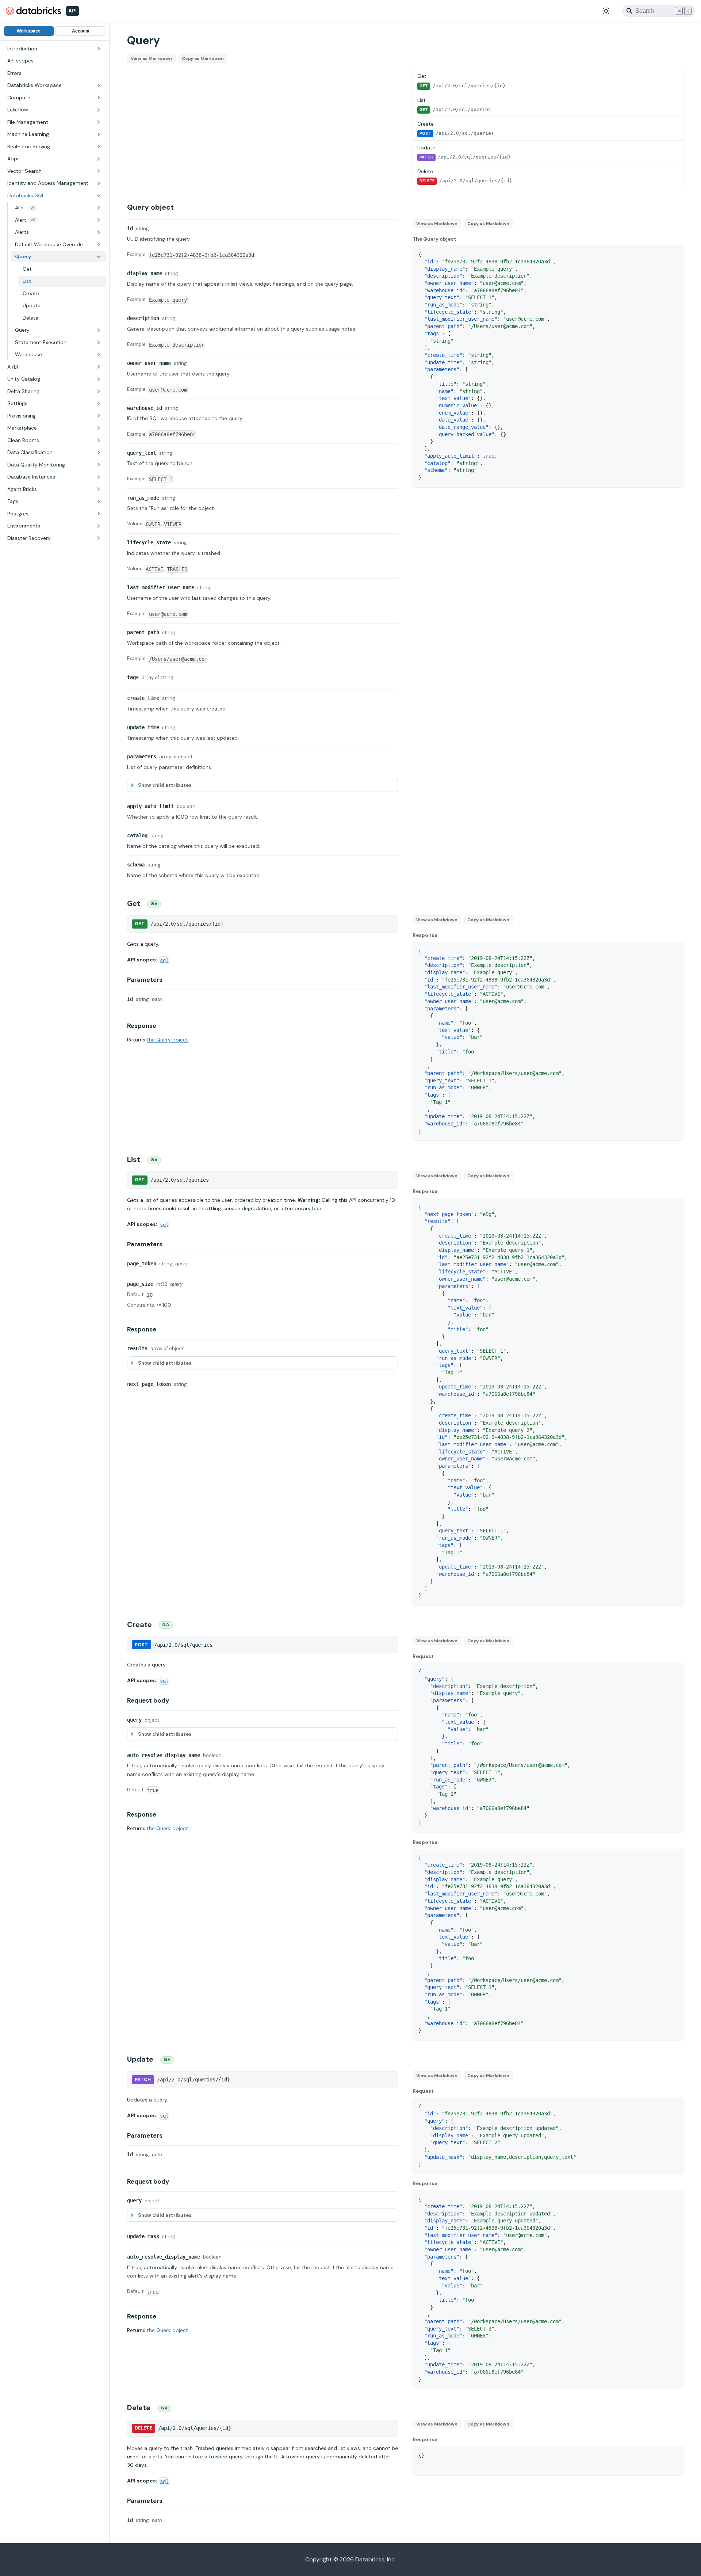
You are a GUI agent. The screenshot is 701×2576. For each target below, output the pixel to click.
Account (81, 31)
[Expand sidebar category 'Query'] (99, 330)
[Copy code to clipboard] (675, 254)
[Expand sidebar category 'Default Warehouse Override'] (99, 245)
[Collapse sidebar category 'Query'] (99, 257)
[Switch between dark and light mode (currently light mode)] (606, 11)
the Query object (167, 1040)
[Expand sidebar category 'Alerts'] (99, 232)
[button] (54, 85)
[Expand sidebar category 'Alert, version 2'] (99, 220)
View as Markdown (151, 58)
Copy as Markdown (203, 58)
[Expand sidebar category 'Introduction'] (99, 49)
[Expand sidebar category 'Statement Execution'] (99, 343)
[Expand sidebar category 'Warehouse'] (99, 355)
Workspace (29, 31)
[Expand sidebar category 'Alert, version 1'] (99, 208)
